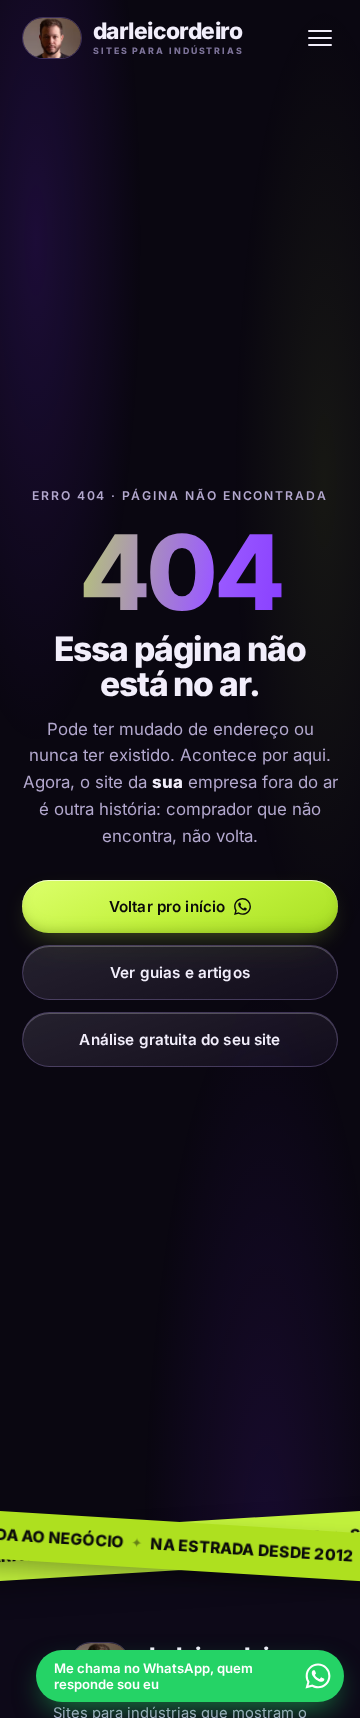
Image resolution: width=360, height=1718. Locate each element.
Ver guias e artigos (180, 972)
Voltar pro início (167, 906)
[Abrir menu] (320, 38)
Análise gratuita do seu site (179, 1039)
